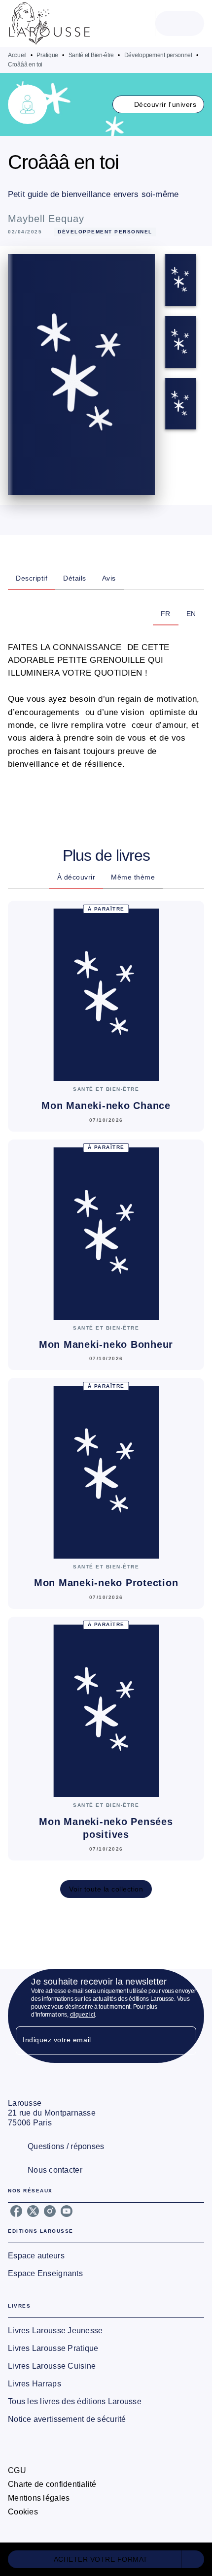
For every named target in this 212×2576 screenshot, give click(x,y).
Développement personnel (158, 55)
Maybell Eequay (46, 219)
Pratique (47, 55)
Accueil (17, 55)
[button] (159, 104)
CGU (17, 2470)
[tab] (32, 578)
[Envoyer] (184, 2041)
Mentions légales (39, 2498)
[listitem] (16, 2211)
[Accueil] (49, 23)
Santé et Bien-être (91, 55)
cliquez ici (83, 2015)
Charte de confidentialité (52, 2484)
